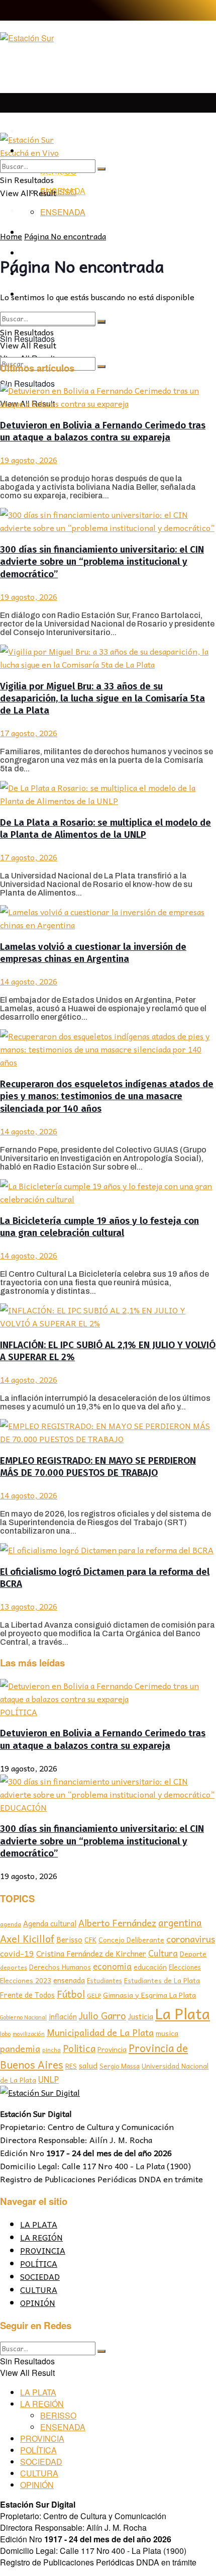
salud (88, 2065)
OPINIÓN (38, 2302)
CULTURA (39, 2289)
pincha (51, 2050)
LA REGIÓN (41, 2237)
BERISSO (58, 192)
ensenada (69, 1980)
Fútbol (71, 1994)
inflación (63, 2016)
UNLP (48, 2079)
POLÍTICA (19, 1712)
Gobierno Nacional (23, 2017)
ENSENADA (63, 212)
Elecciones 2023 (26, 1980)
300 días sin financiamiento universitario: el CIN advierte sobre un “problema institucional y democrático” (102, 562)
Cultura (163, 1953)
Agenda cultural (50, 1923)
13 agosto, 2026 (29, 1606)
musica (167, 2033)
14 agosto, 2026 (29, 981)
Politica (79, 2048)
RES (71, 2066)
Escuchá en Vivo (29, 152)
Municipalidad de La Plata (100, 2032)
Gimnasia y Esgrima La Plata (149, 1995)
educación (150, 1967)
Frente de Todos (27, 1995)
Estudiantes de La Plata (162, 1980)
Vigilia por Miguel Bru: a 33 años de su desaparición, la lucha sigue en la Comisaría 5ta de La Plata (102, 699)
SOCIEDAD (40, 2276)
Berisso (69, 1939)
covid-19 (17, 1953)
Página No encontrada (65, 236)
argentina (180, 1923)
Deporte (193, 1953)
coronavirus (191, 1939)
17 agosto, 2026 (29, 733)
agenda (11, 1924)
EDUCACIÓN (23, 1807)
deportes (14, 1967)
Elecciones (185, 1967)
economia (112, 1966)
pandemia (20, 2048)
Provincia (112, 2049)
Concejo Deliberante (131, 1940)
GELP (94, 1995)
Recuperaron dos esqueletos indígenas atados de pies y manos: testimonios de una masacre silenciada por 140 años (107, 1096)
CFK (90, 1940)
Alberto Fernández (117, 1923)
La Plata (183, 2013)
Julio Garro (102, 2015)
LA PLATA (39, 131)
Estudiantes (104, 1981)
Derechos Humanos (60, 1967)
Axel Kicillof (27, 1938)
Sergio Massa (120, 2066)
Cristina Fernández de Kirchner (91, 1953)
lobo (5, 2033)
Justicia (141, 2016)
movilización (29, 2034)
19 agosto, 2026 (29, 460)
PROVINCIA (43, 2250)
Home (11, 236)
